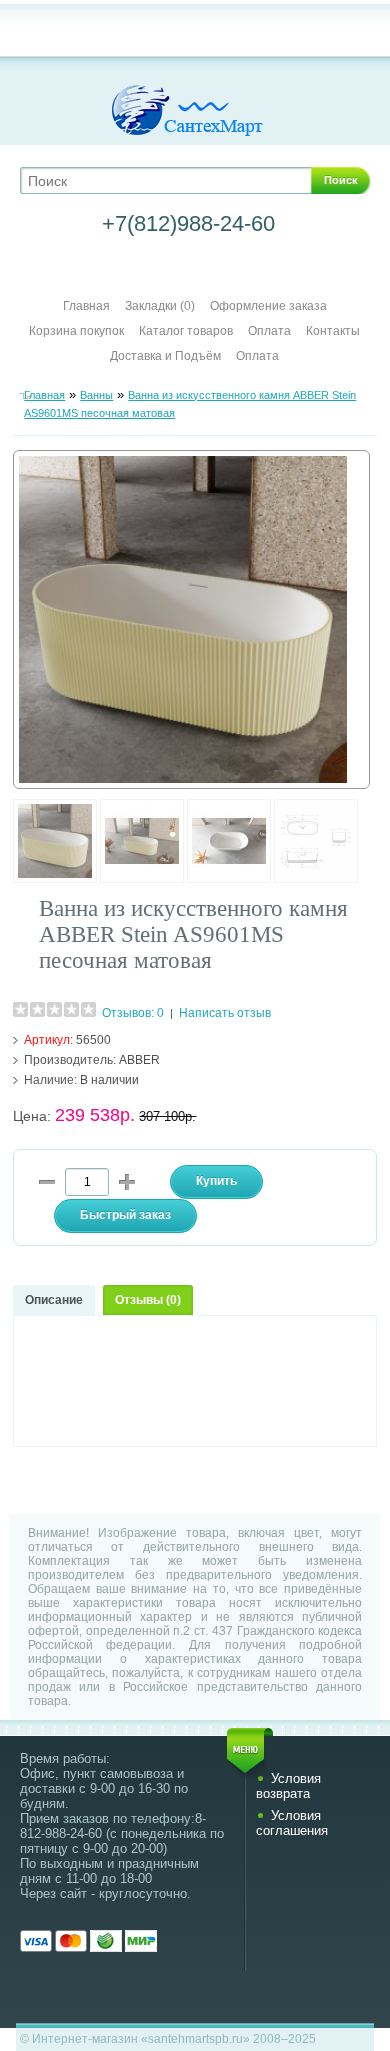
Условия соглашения (292, 1823)
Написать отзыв (225, 1013)
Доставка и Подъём (167, 356)
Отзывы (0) (148, 1300)
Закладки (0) (160, 306)
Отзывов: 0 (133, 1013)
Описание (54, 1300)
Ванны (96, 395)
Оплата (269, 331)
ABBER (139, 1060)
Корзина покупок (76, 331)
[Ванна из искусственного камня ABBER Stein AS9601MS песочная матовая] (55, 879)
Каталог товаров (186, 331)
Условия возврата (288, 1786)
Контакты (333, 331)
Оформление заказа (268, 306)
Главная (86, 306)
